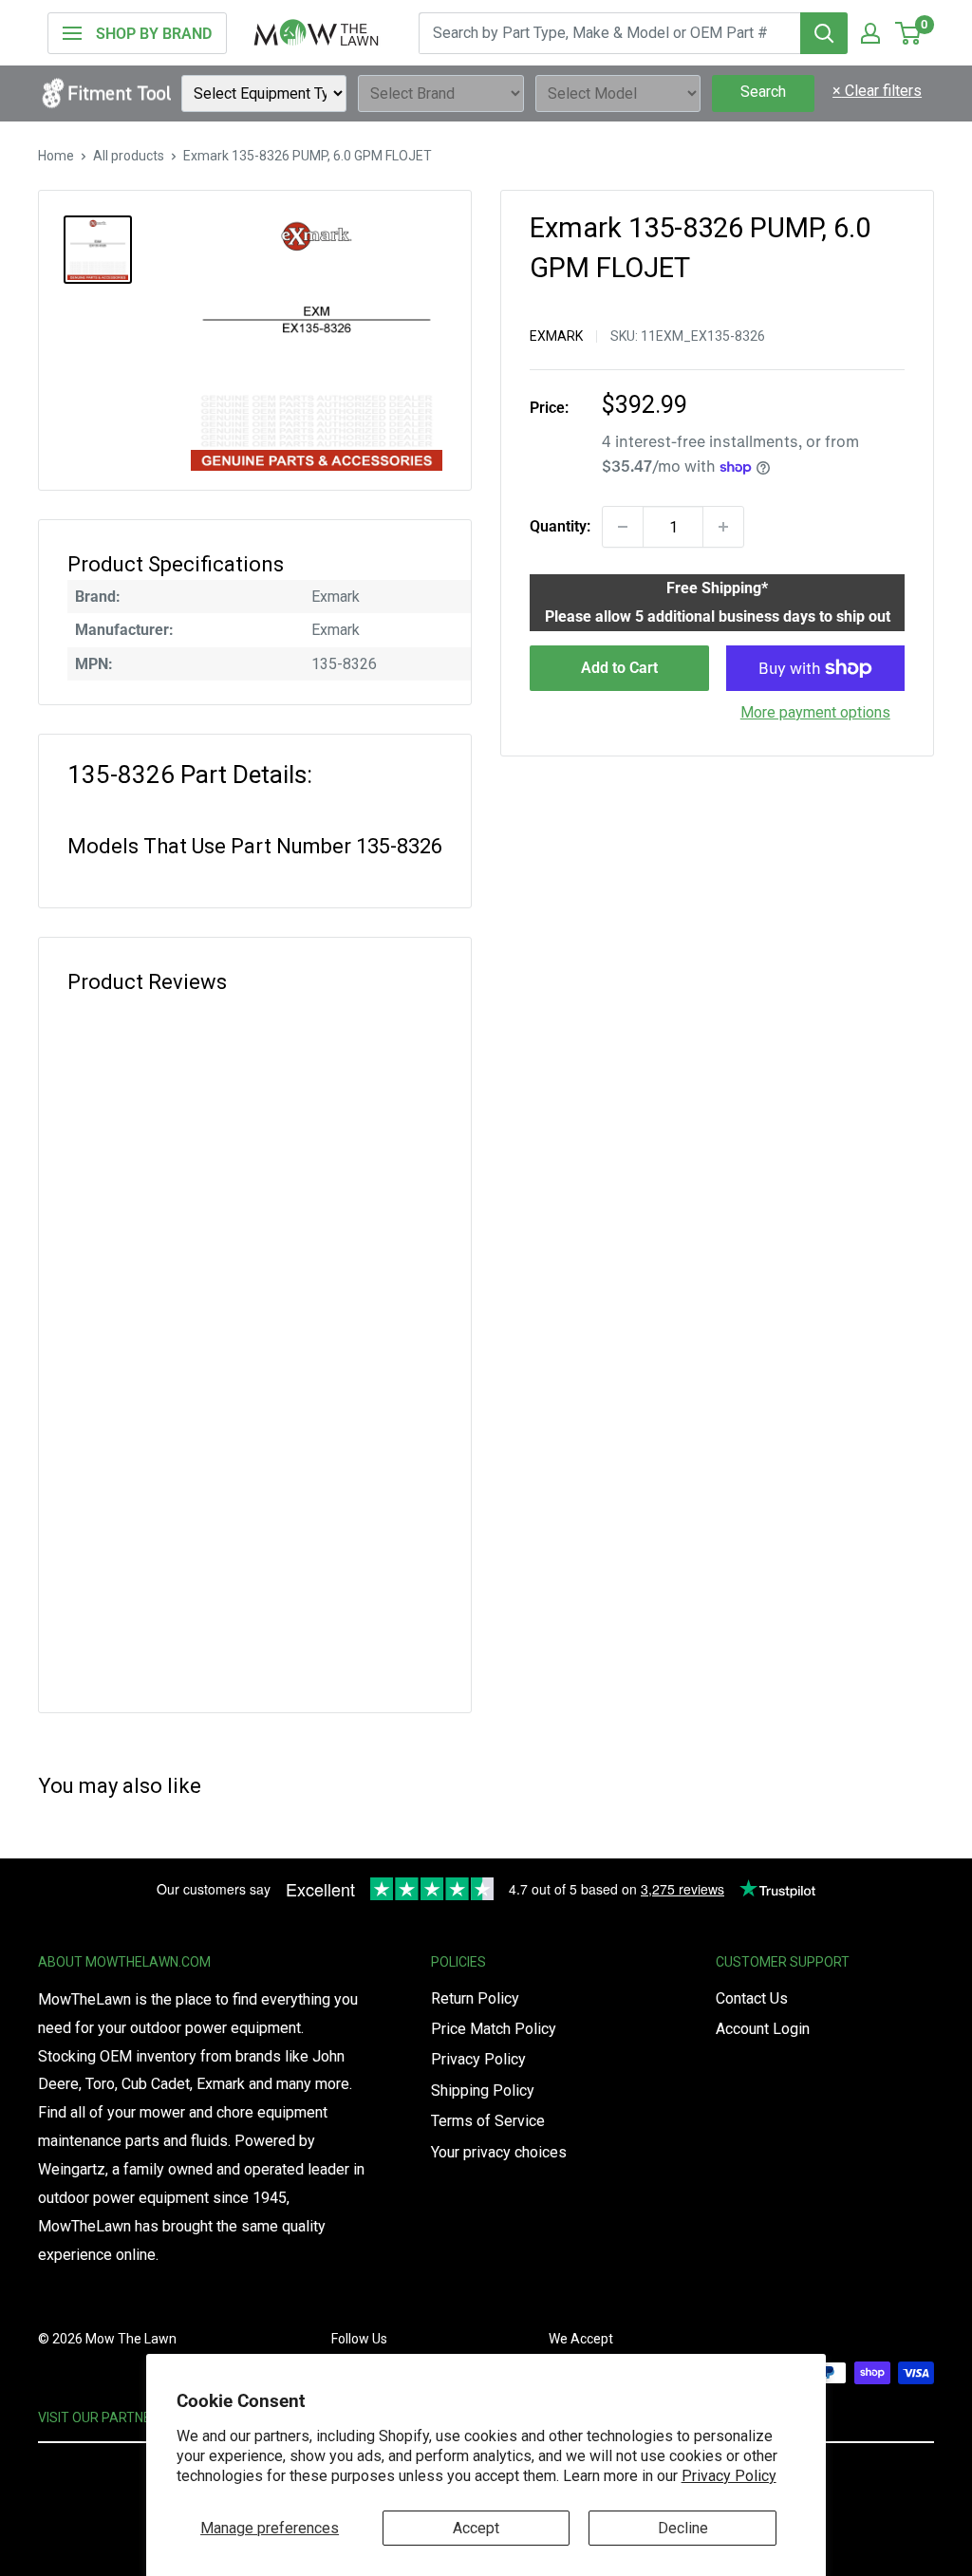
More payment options (815, 712)
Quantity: (560, 526)
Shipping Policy (483, 2091)
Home (56, 156)
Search (763, 92)
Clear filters (877, 91)
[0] (909, 33)
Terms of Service (488, 2121)
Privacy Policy (729, 2476)
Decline (683, 2528)
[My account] (870, 33)
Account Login (763, 2029)
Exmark (556, 336)
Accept (476, 2528)
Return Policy (475, 1998)
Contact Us (752, 1998)
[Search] (824, 33)
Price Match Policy (494, 2029)
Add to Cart (619, 668)
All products (129, 156)
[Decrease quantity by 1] (623, 527)
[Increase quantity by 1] (723, 527)
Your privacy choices (499, 2152)
